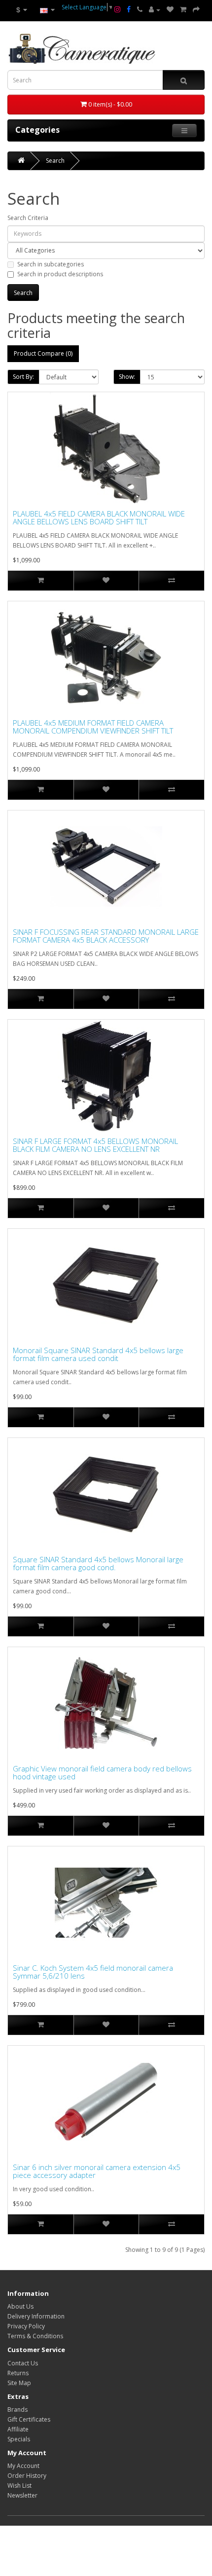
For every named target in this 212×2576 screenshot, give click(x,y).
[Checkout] (196, 10)
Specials (19, 2439)
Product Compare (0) (43, 353)
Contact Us (23, 2363)
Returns (18, 2373)
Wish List (19, 2485)
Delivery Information (36, 2316)
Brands (18, 2410)
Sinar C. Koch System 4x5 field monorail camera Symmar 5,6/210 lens (93, 1972)
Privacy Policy (26, 2326)
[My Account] (155, 10)
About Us (20, 2306)
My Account (23, 2466)
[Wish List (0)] (170, 10)
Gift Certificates (29, 2419)
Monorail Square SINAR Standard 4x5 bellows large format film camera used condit (98, 1354)
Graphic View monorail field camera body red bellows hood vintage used (102, 1773)
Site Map (19, 2383)
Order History (27, 2476)
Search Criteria (28, 218)
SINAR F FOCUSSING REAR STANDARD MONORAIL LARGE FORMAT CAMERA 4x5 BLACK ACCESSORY (106, 936)
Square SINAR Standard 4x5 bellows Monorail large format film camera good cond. (98, 1564)
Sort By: (23, 377)
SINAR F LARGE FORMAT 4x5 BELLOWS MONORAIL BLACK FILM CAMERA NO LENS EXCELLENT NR (95, 1145)
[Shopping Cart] (183, 10)
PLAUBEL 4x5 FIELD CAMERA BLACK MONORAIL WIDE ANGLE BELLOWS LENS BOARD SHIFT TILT (99, 518)
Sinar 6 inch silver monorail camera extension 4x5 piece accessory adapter (97, 2171)
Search (55, 161)
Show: (127, 377)
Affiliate (18, 2429)
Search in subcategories (51, 264)
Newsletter (22, 2495)
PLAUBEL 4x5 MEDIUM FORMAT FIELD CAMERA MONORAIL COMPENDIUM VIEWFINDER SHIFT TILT (93, 727)
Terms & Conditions (35, 2336)
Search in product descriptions (60, 274)
